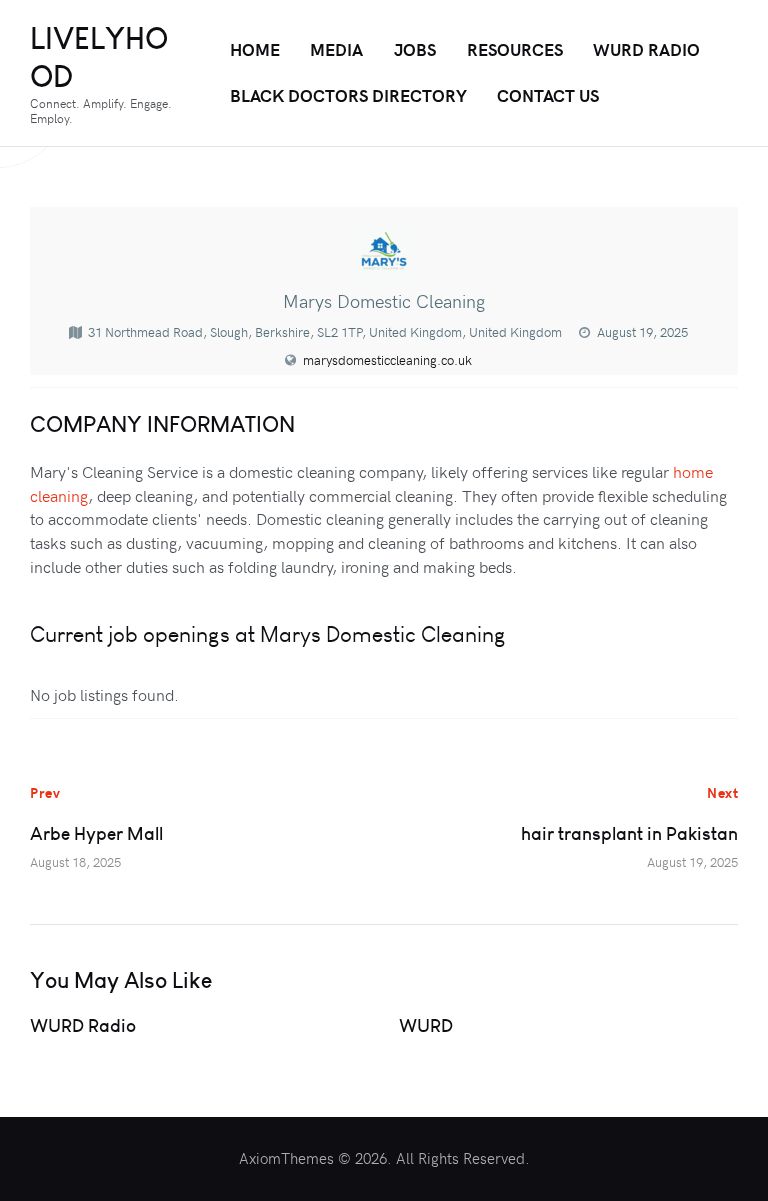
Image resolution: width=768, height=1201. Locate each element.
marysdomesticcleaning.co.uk (387, 360)
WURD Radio (83, 1025)
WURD (426, 1025)
